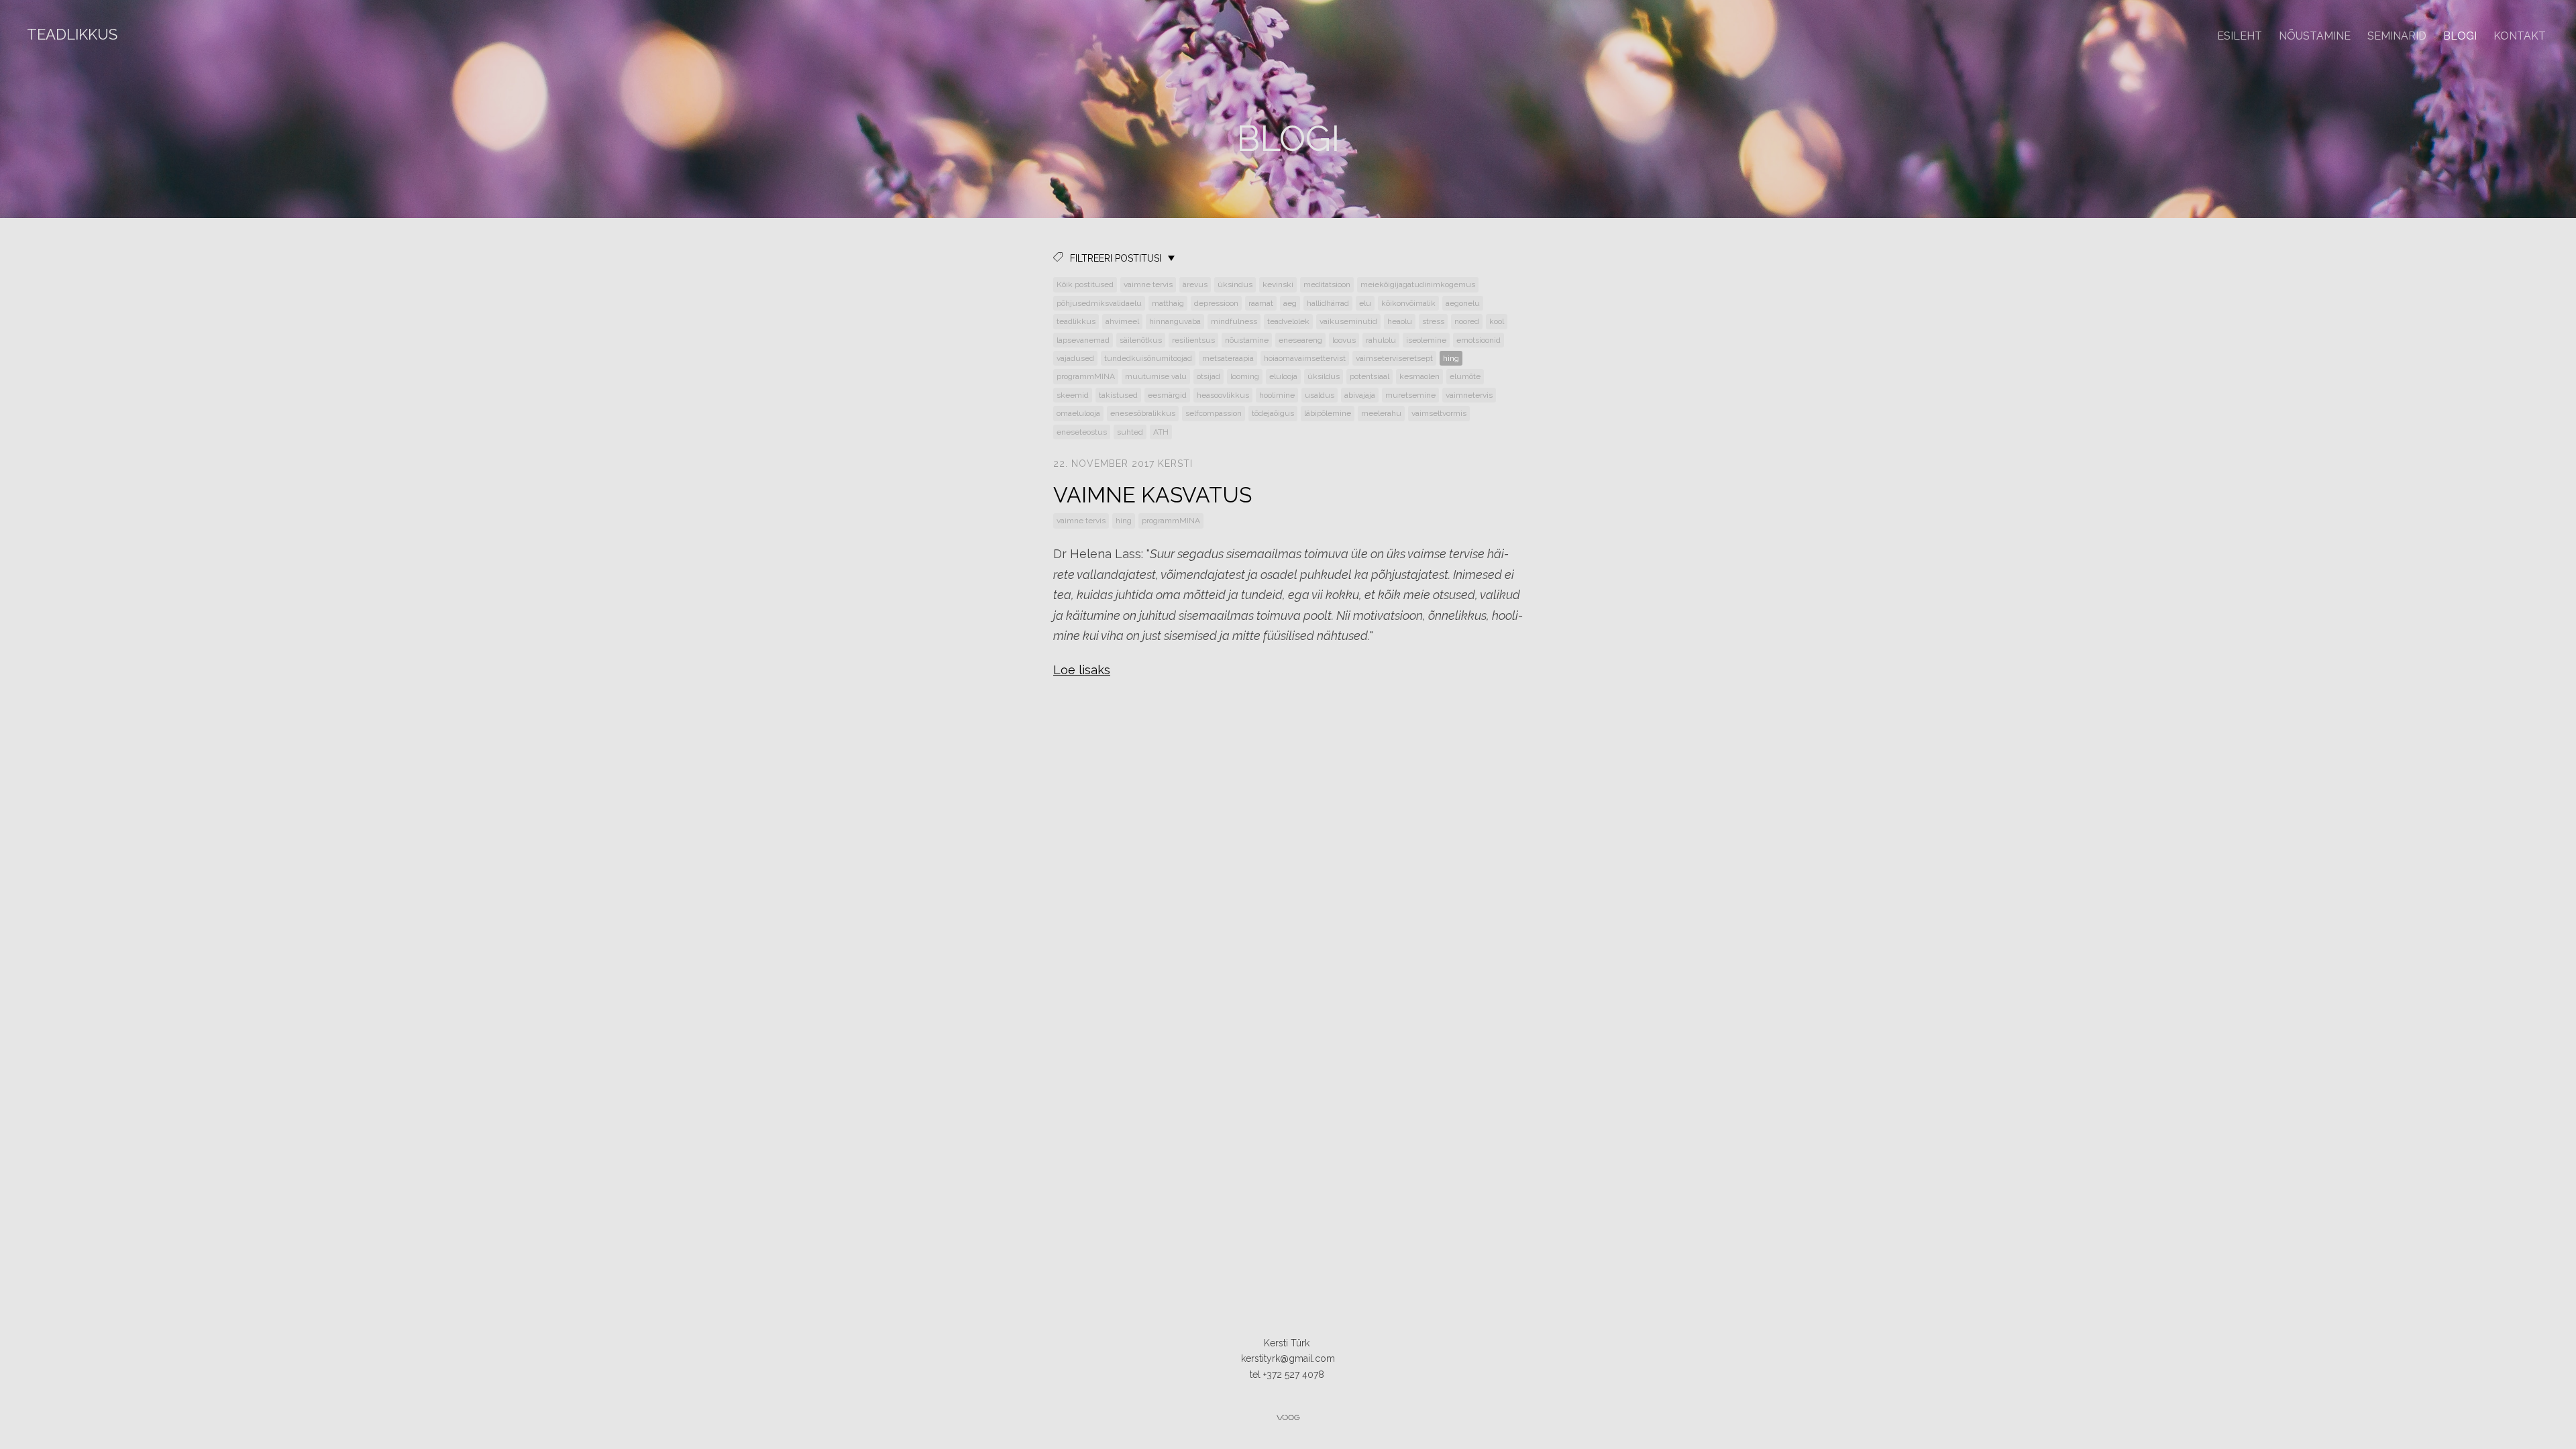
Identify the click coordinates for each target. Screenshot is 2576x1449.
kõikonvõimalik (1408, 303)
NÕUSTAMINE (2315, 36)
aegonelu (1463, 303)
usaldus (1320, 395)
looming (1245, 376)
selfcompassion (1214, 413)
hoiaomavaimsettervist (1305, 358)
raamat (1261, 303)
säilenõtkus (1141, 340)
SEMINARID (2397, 36)
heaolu (1400, 321)
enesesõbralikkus (1143, 413)
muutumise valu (1156, 376)
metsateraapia (1228, 358)
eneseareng (1300, 340)
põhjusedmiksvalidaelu (1099, 303)
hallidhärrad (1328, 303)
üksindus (1235, 284)
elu (1365, 303)
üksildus (1324, 376)
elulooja (1283, 376)
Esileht (2240, 36)
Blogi (2460, 36)
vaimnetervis (1469, 395)
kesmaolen (1419, 376)
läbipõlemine (1328, 413)
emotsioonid (1479, 340)
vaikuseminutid (1348, 321)
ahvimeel (1122, 321)
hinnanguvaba (1175, 321)
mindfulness (1234, 321)
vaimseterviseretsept (1394, 358)
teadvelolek (1288, 321)
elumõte (1465, 376)
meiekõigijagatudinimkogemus (1418, 284)
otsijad (1209, 376)
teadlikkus (1076, 321)
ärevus (1195, 284)
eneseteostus (1082, 432)
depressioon (1216, 303)
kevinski (1278, 284)
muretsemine (1410, 395)
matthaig (1168, 303)
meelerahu (1381, 413)
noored (1467, 321)
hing (1451, 358)
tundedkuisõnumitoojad (1148, 358)
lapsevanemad (1083, 340)
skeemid (1073, 395)
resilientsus (1193, 340)
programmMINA (1086, 376)
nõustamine (1247, 340)
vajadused (1075, 358)
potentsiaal (1370, 376)
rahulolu (1381, 340)
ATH (1161, 432)
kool (1497, 321)
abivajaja (1360, 395)
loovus (1344, 340)
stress (1433, 321)
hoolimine (1277, 395)
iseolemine (1426, 340)
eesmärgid (1167, 395)
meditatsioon (1327, 284)
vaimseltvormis (1439, 413)
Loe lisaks (1082, 670)
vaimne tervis (1148, 284)
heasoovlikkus (1223, 395)
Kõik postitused (1085, 284)
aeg (1290, 303)
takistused (1118, 395)
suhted (1130, 432)
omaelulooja (1078, 413)
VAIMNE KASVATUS (1152, 495)
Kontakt (2520, 36)
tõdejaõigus (1273, 413)
